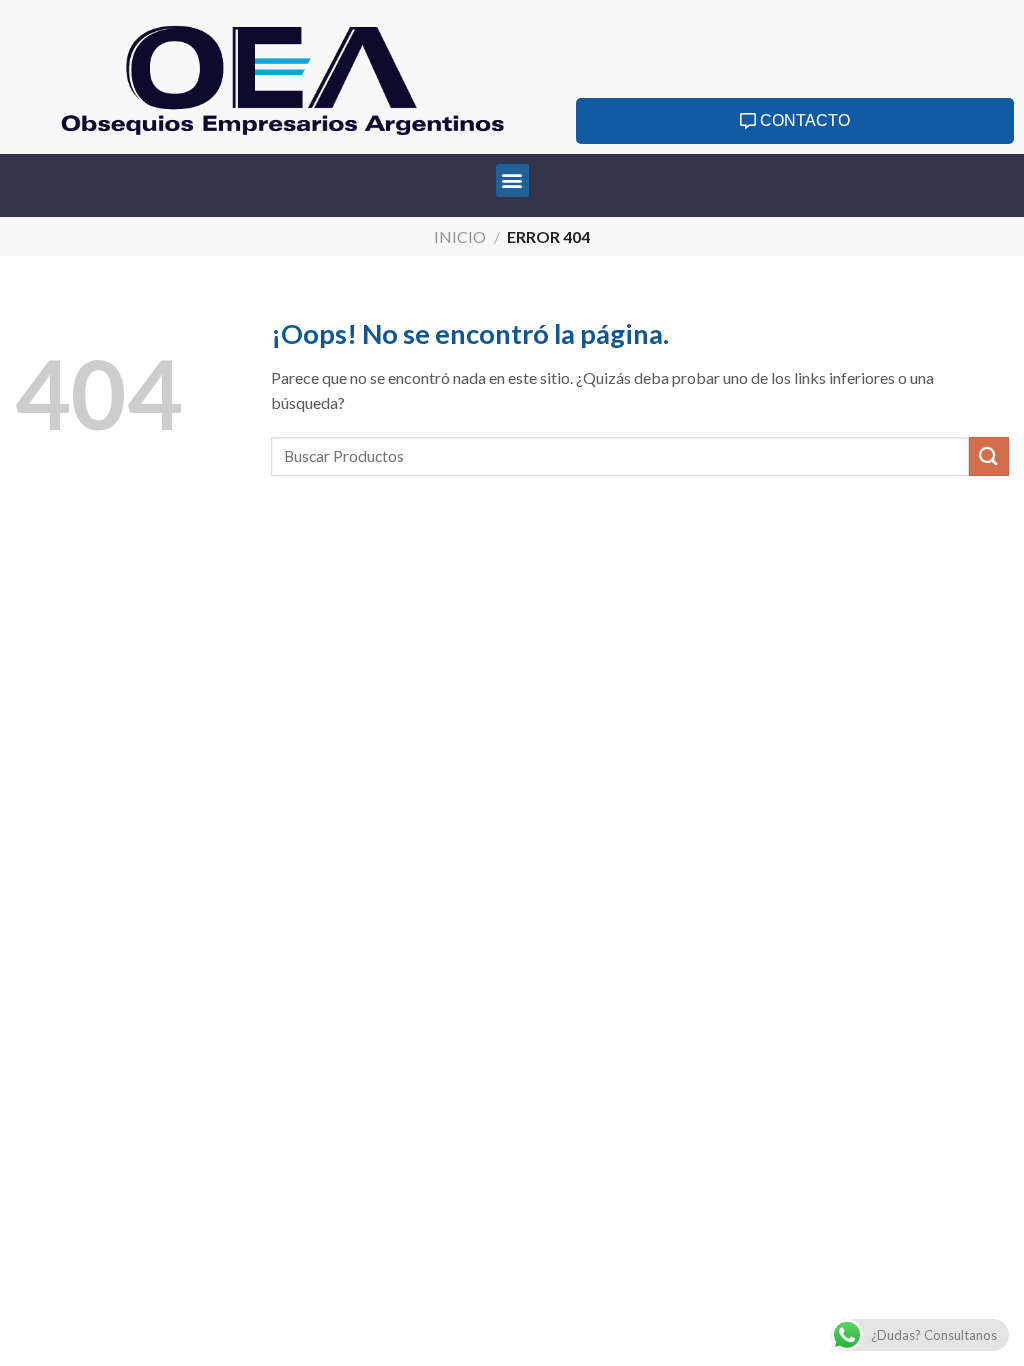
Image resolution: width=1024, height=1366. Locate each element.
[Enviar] (989, 456)
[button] (512, 180)
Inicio (460, 236)
